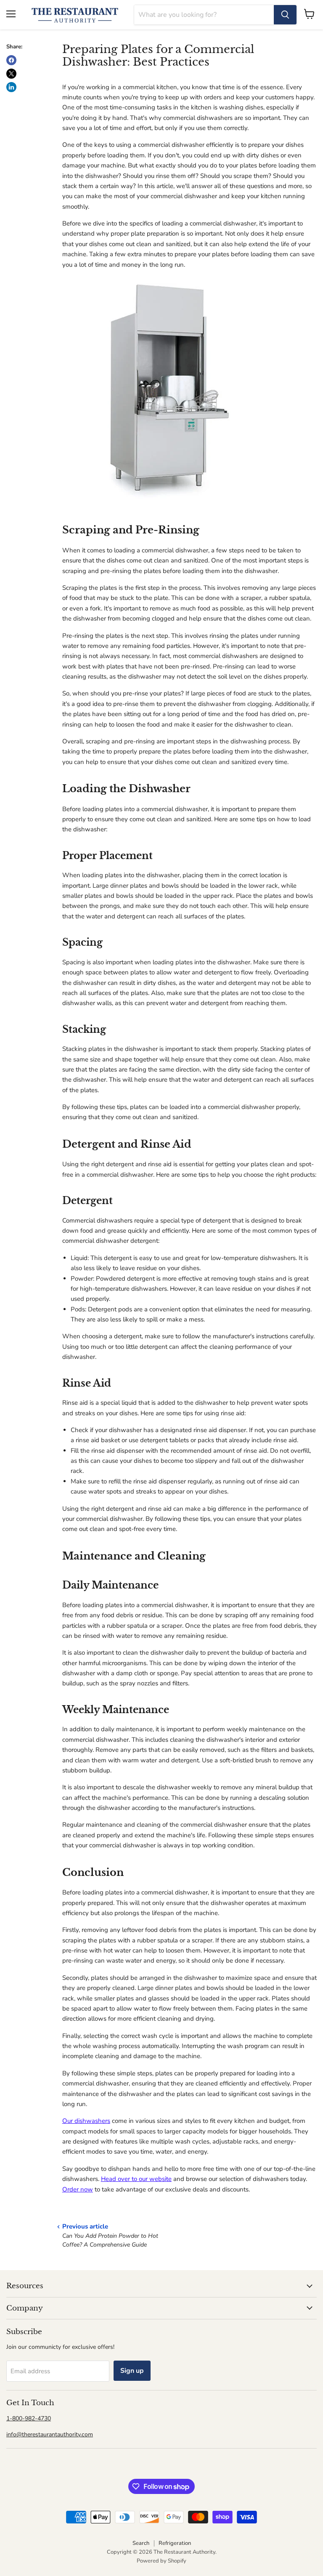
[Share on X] (11, 74)
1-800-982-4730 (29, 2418)
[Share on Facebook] (11, 60)
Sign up (132, 2371)
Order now (78, 2189)
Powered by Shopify (161, 2561)
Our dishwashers (86, 2121)
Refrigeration (175, 2543)
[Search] (285, 15)
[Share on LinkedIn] (11, 87)
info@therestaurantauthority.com (50, 2434)
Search (141, 2543)
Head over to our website (136, 2179)
